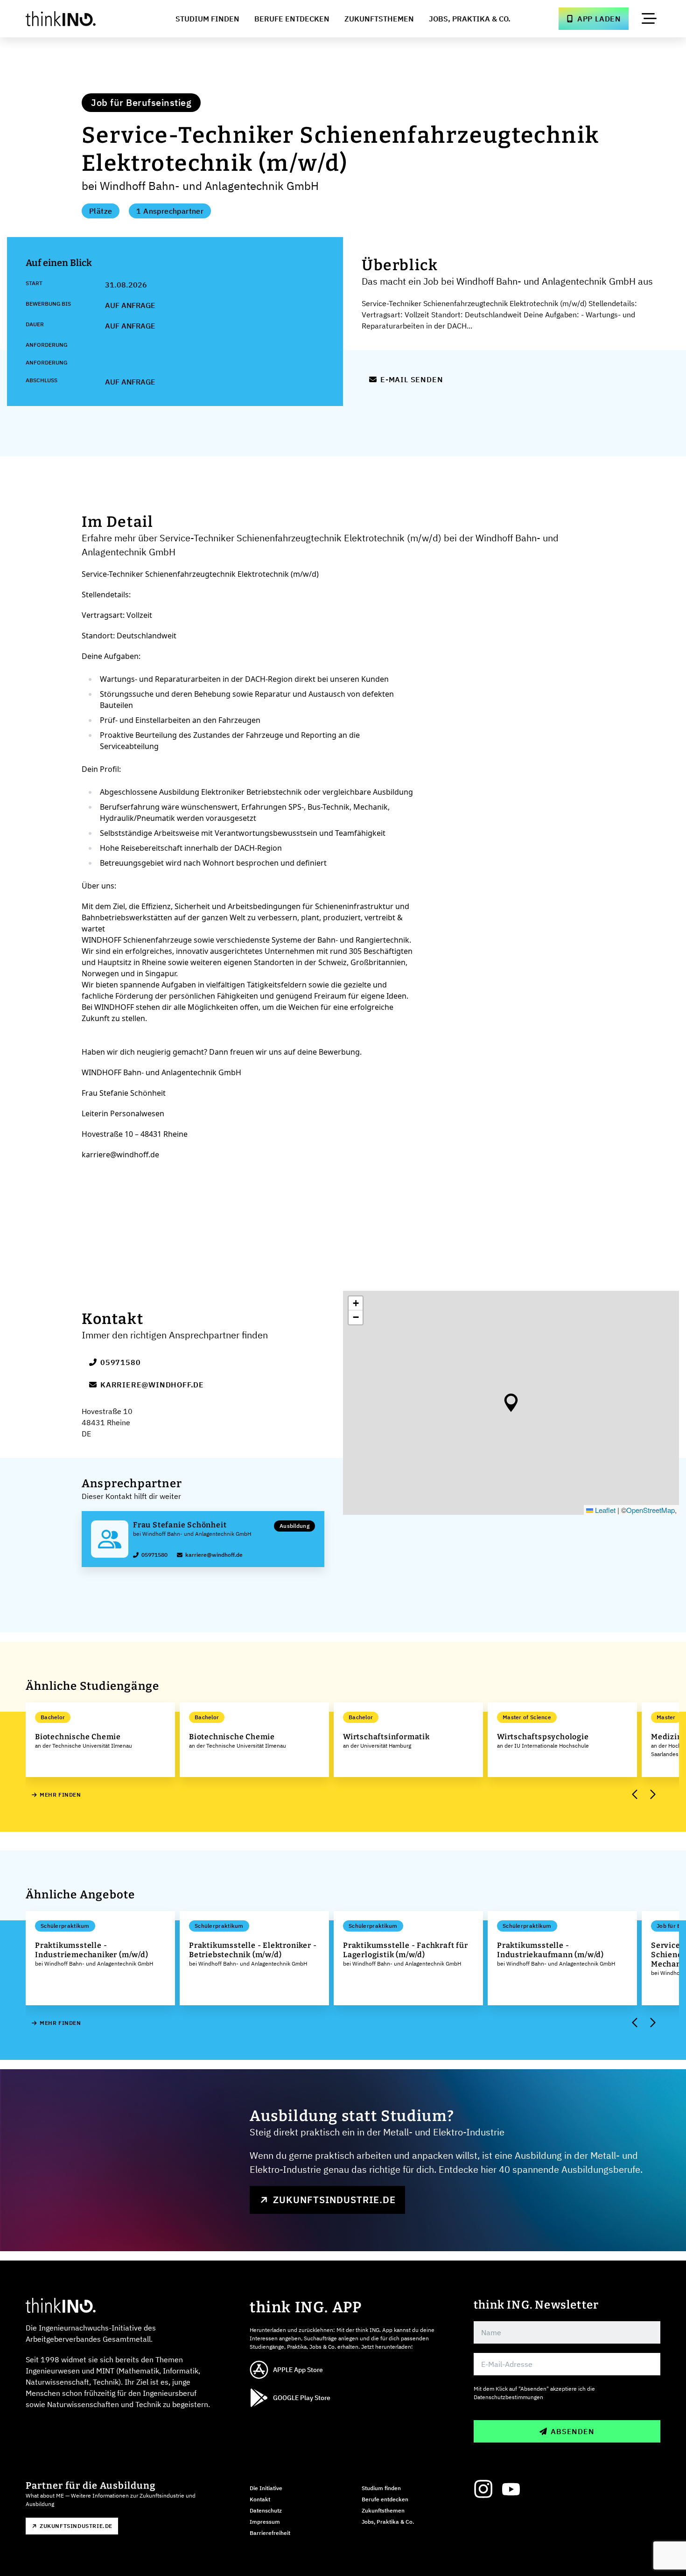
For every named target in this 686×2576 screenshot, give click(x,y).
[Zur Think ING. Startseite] (78, 19)
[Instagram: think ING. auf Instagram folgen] (483, 2489)
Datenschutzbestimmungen (508, 2397)
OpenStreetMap (651, 1510)
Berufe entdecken (385, 2499)
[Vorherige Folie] (635, 1795)
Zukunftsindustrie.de (334, 2200)
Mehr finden (60, 1795)
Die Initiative (266, 2488)
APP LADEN (599, 19)
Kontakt (260, 2499)
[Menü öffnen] (649, 19)
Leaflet (604, 1510)
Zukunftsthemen (379, 19)
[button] (511, 1403)
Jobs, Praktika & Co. (470, 19)
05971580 (120, 1362)
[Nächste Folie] (652, 1795)
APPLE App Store (298, 2370)
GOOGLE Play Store (302, 2398)
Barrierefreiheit (270, 2533)
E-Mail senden (412, 379)
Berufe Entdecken (292, 19)
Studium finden (381, 2488)
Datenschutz (266, 2510)
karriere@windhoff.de (152, 1385)
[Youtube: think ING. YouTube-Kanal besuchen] (511, 2489)
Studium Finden (207, 19)
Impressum (265, 2522)
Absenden (572, 2431)
